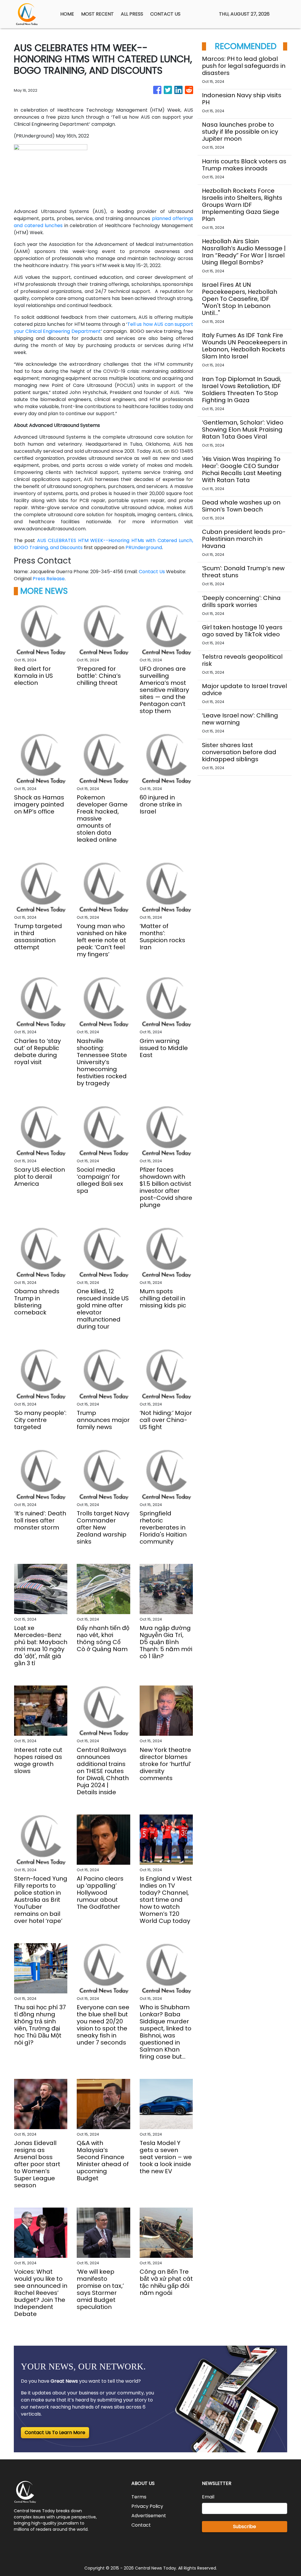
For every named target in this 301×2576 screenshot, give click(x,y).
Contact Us (152, 572)
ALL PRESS (132, 14)
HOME (67, 14)
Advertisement (149, 2516)
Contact (141, 2525)
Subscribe (245, 2526)
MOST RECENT (97, 14)
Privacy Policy (147, 2506)
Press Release (49, 579)
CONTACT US (165, 14)
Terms (139, 2497)
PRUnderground (144, 547)
